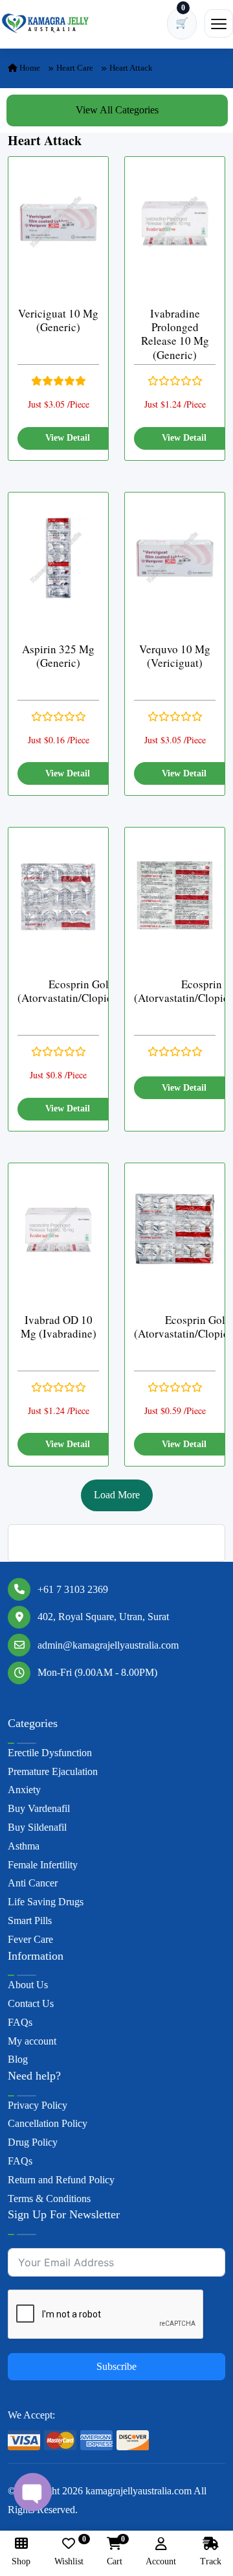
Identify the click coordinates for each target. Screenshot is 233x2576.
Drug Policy (33, 2142)
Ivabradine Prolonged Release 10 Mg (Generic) (175, 334)
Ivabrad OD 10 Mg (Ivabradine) (59, 1327)
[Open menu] (219, 23)
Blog (18, 2059)
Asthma (24, 1846)
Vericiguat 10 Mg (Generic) (58, 320)
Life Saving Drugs (46, 1902)
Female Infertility (43, 1865)
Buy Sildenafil (37, 1827)
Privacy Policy (38, 2105)
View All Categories (117, 110)
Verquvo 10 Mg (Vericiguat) (175, 656)
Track (211, 2561)
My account (32, 2041)
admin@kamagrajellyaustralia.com (108, 1645)
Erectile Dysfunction (50, 1753)
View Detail (68, 438)
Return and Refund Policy (61, 2180)
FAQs (20, 2022)
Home (29, 68)
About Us (28, 1985)
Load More (117, 1495)
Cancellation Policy (48, 2123)
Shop (21, 2561)
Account (161, 2561)
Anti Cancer (33, 1883)
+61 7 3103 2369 (73, 1589)
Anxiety (24, 1790)
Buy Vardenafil (39, 1808)
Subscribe (116, 2366)
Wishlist (69, 2552)
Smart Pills (30, 1920)
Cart (115, 2552)
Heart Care (75, 68)
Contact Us (31, 2003)
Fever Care (30, 1939)
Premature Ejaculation (53, 1771)
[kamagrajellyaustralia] (45, 23)
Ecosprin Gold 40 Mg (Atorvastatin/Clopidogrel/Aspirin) (98, 991)
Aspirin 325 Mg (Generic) (58, 656)
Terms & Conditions (49, 2199)
